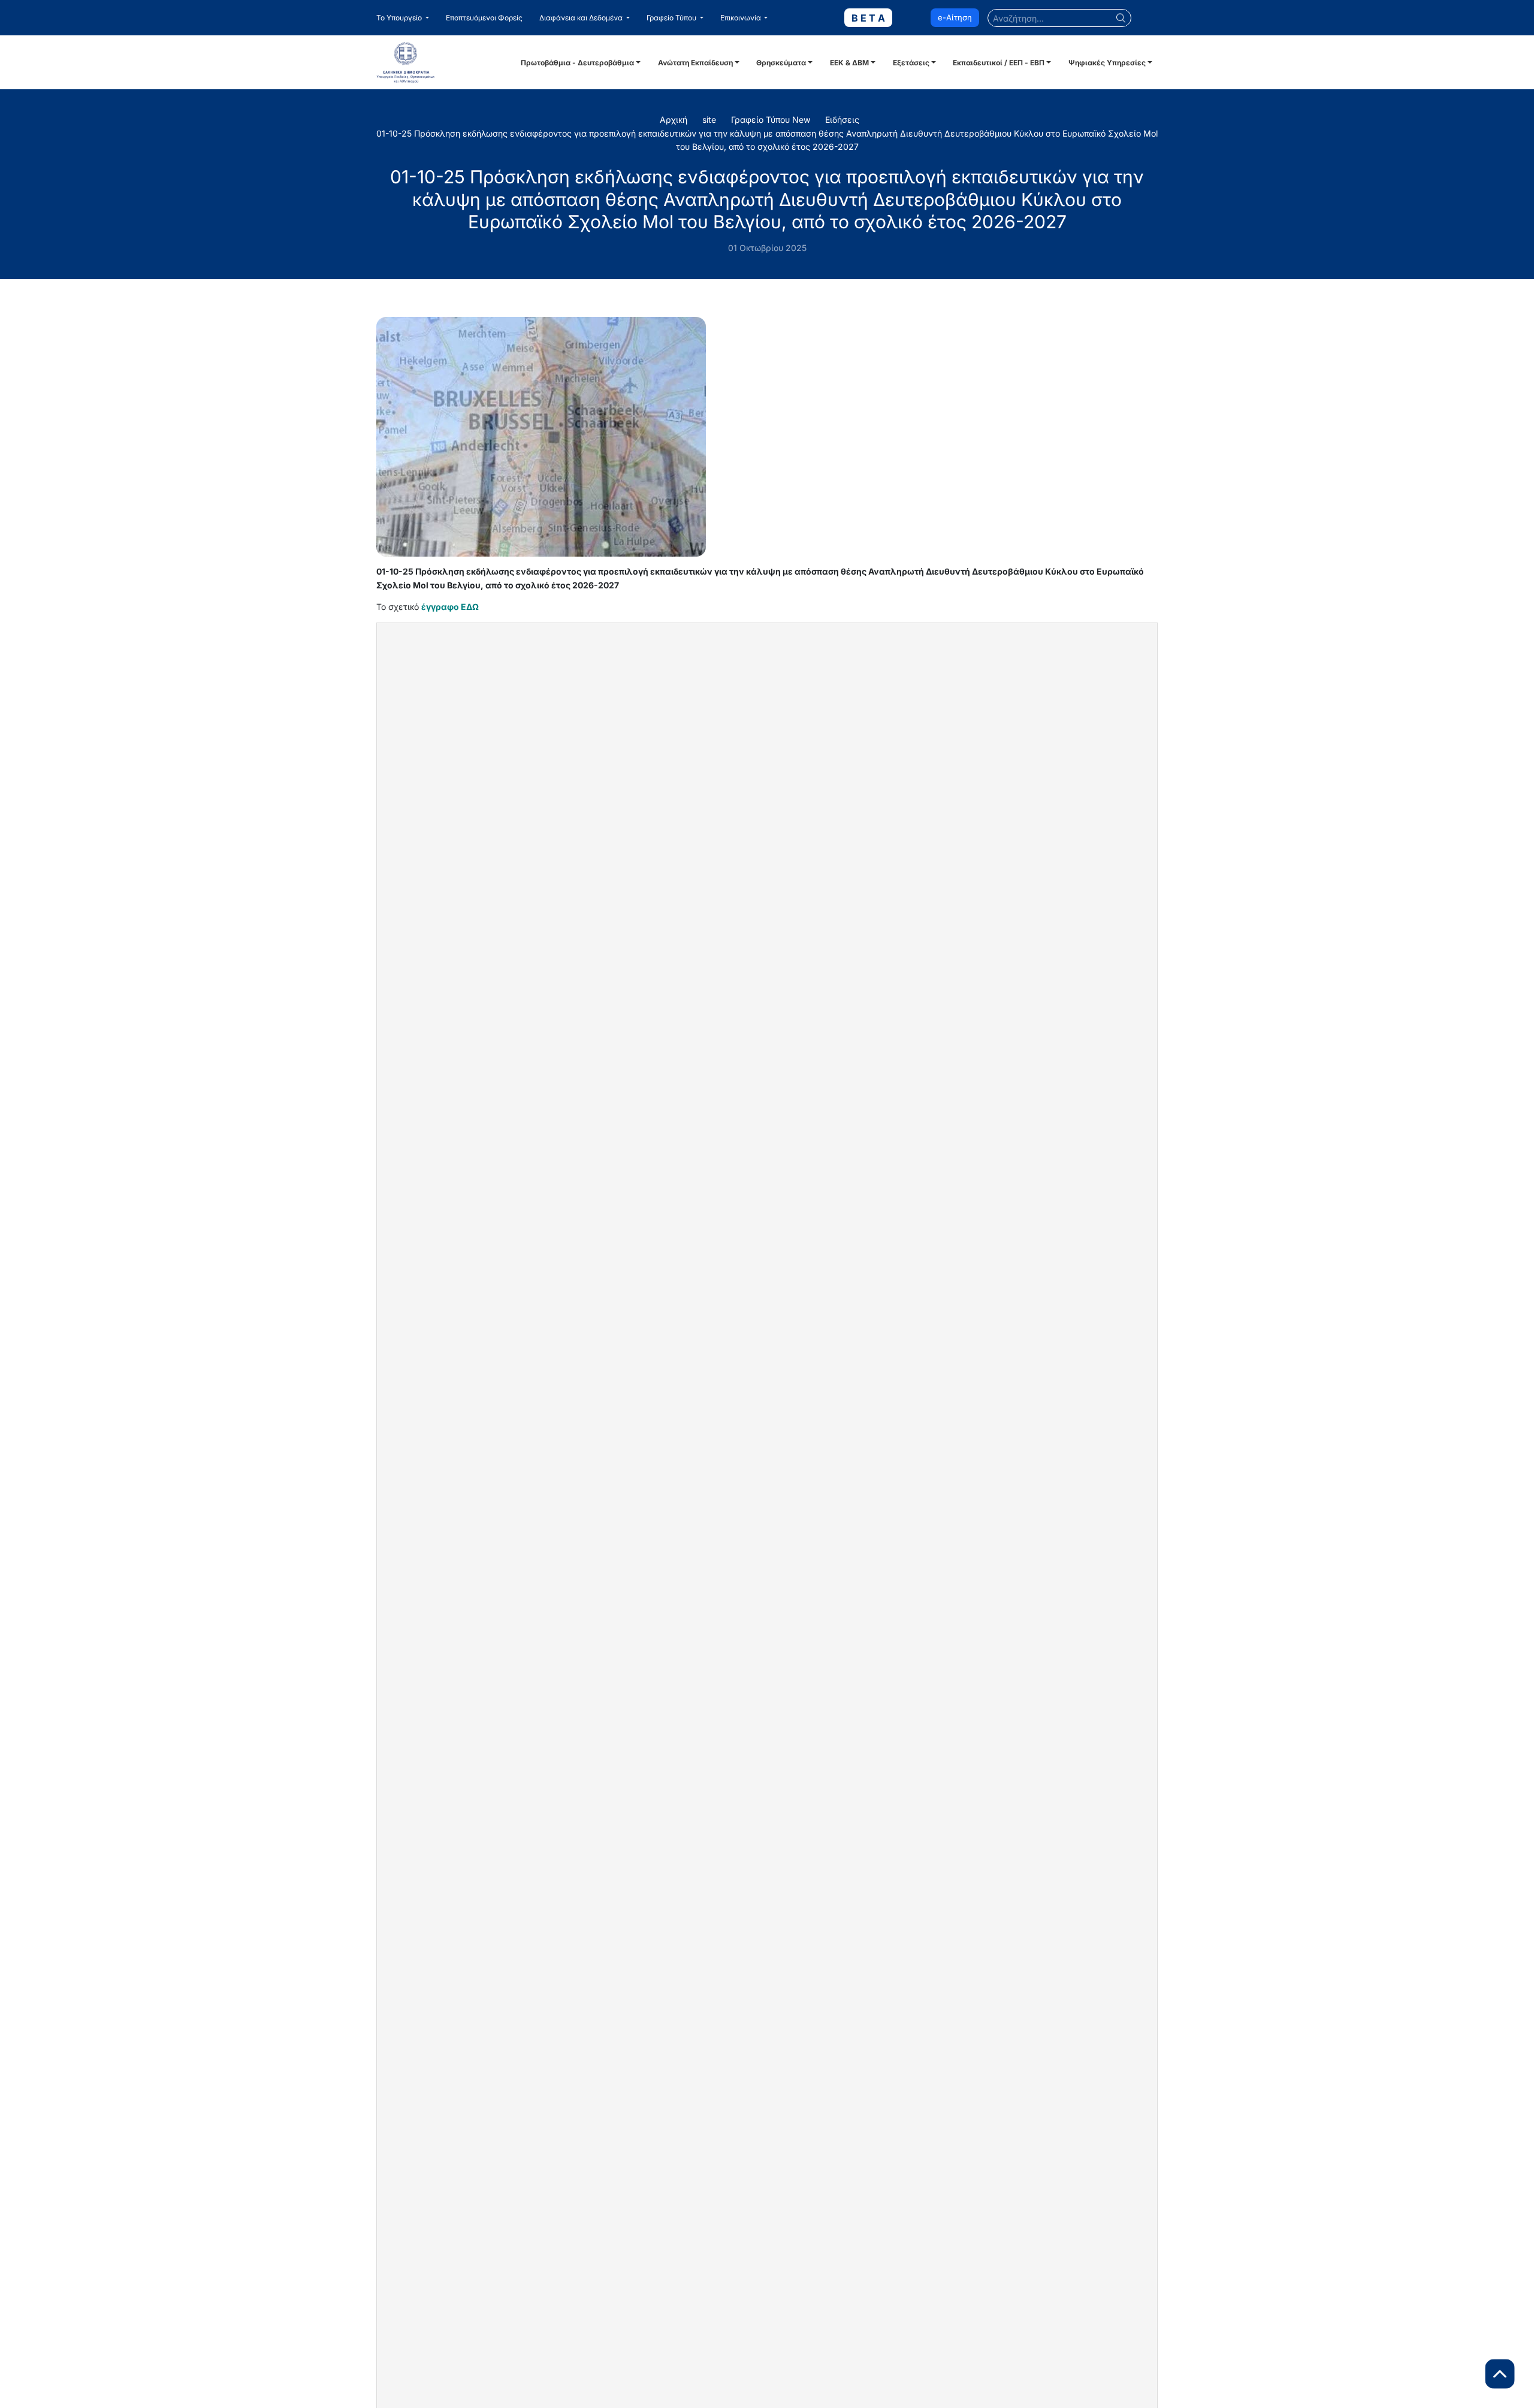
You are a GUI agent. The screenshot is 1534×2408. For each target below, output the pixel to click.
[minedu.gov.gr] (447, 62)
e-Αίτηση (955, 17)
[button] (403, 18)
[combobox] (1059, 18)
